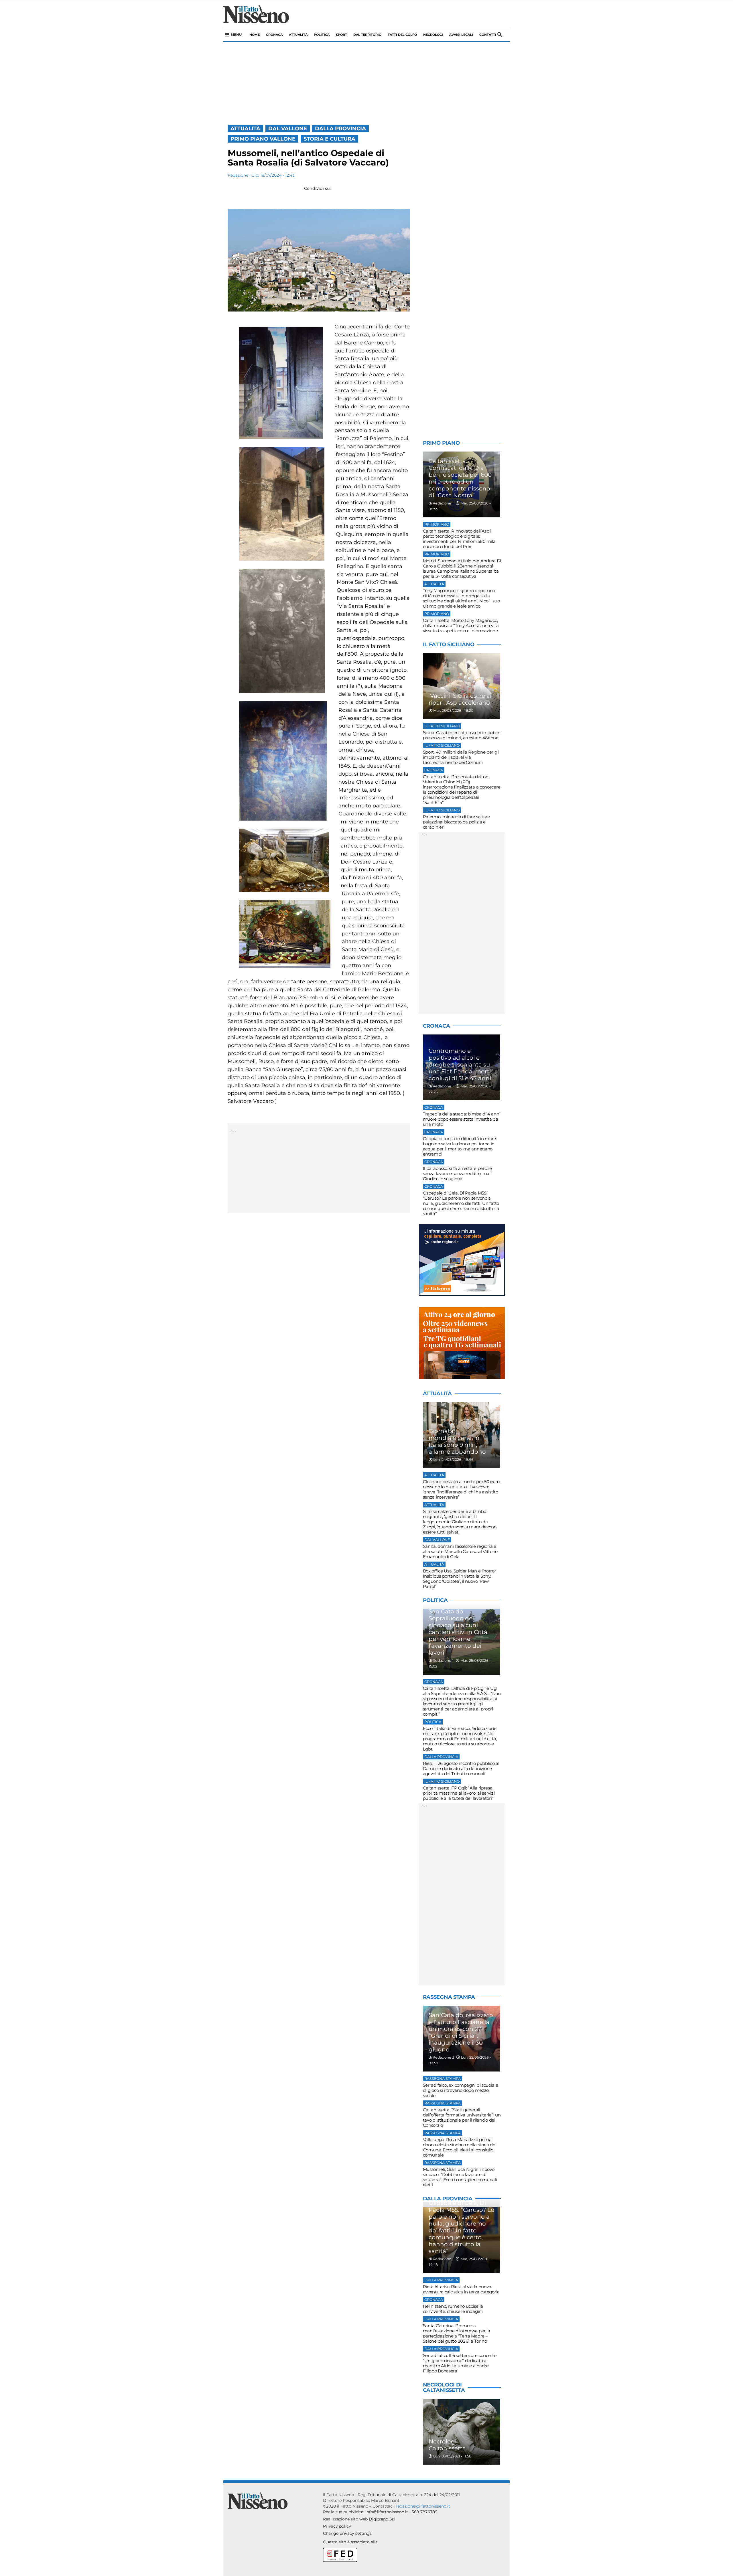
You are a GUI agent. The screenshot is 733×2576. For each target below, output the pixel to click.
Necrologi (433, 35)
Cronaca (274, 35)
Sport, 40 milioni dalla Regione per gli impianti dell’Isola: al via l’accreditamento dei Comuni (461, 757)
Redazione (238, 175)
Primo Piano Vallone (263, 139)
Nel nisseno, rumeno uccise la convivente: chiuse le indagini (453, 2309)
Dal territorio (367, 35)
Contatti (488, 35)
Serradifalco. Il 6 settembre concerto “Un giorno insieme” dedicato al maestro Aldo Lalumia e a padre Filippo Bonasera (460, 2363)
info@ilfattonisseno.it (387, 2512)
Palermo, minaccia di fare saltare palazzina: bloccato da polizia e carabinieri (456, 822)
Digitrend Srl (382, 2519)
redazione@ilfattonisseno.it (423, 2506)
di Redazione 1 (441, 503)
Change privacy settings (347, 2533)
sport (341, 35)
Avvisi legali (461, 35)
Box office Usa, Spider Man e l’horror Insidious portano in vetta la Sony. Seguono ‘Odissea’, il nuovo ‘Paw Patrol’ (460, 1579)
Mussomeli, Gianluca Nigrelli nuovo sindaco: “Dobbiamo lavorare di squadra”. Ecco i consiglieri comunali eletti (460, 2177)
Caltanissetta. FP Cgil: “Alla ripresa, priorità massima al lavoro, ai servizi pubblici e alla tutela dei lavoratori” (459, 1793)
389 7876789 (425, 2512)
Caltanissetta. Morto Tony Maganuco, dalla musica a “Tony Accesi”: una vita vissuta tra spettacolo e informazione (461, 625)
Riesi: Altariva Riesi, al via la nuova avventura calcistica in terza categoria (461, 2289)
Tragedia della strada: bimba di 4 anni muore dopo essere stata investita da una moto (462, 1119)
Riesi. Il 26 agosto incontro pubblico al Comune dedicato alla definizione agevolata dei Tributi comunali (461, 1768)
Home (255, 35)
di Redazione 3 (441, 2057)
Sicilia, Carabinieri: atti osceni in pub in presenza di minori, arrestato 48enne (462, 735)
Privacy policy (337, 2526)
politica (322, 35)
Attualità (298, 35)
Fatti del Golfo (402, 35)
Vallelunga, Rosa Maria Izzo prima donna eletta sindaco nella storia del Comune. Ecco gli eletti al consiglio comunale (460, 2147)
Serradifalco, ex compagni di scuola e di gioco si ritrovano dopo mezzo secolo (461, 2090)
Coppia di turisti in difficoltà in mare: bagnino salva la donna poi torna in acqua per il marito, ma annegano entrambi (460, 1146)
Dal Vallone (288, 129)
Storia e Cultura (329, 139)
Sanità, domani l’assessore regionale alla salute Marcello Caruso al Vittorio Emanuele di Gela (460, 1551)
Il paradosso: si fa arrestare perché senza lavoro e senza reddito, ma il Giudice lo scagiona (458, 1173)
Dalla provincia (340, 129)
